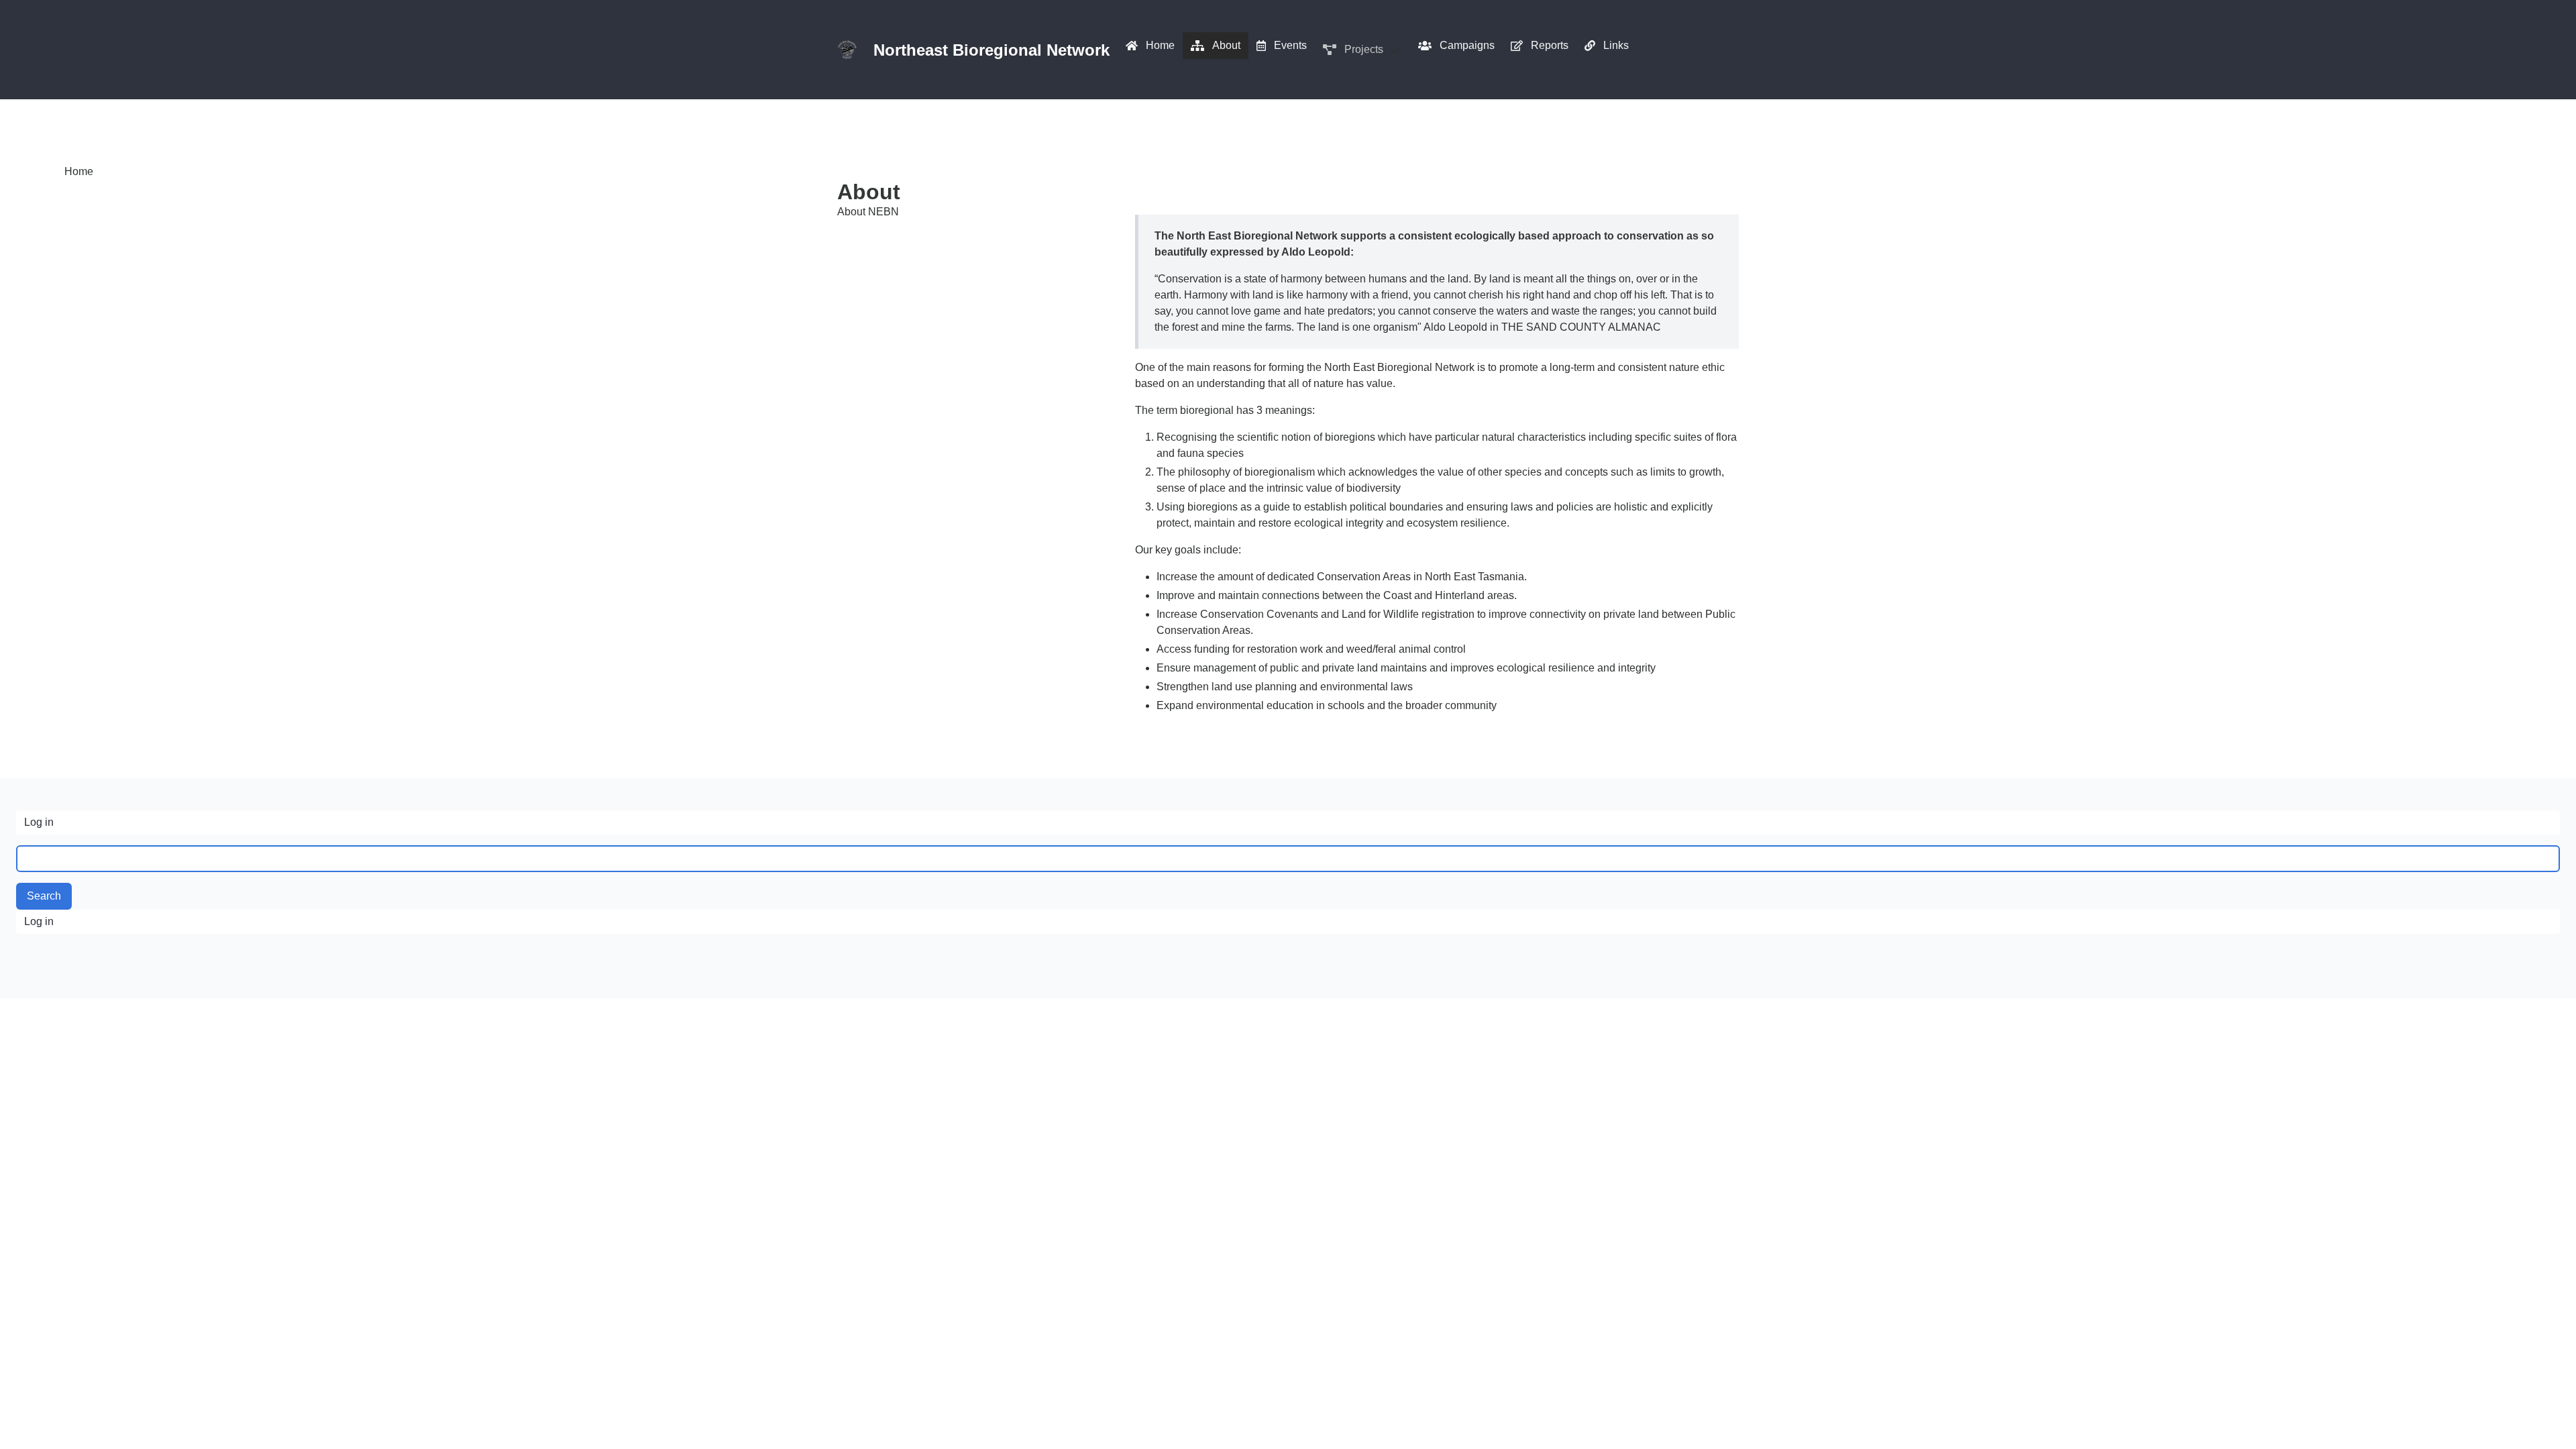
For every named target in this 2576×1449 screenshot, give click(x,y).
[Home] (847, 50)
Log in (39, 822)
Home (79, 171)
